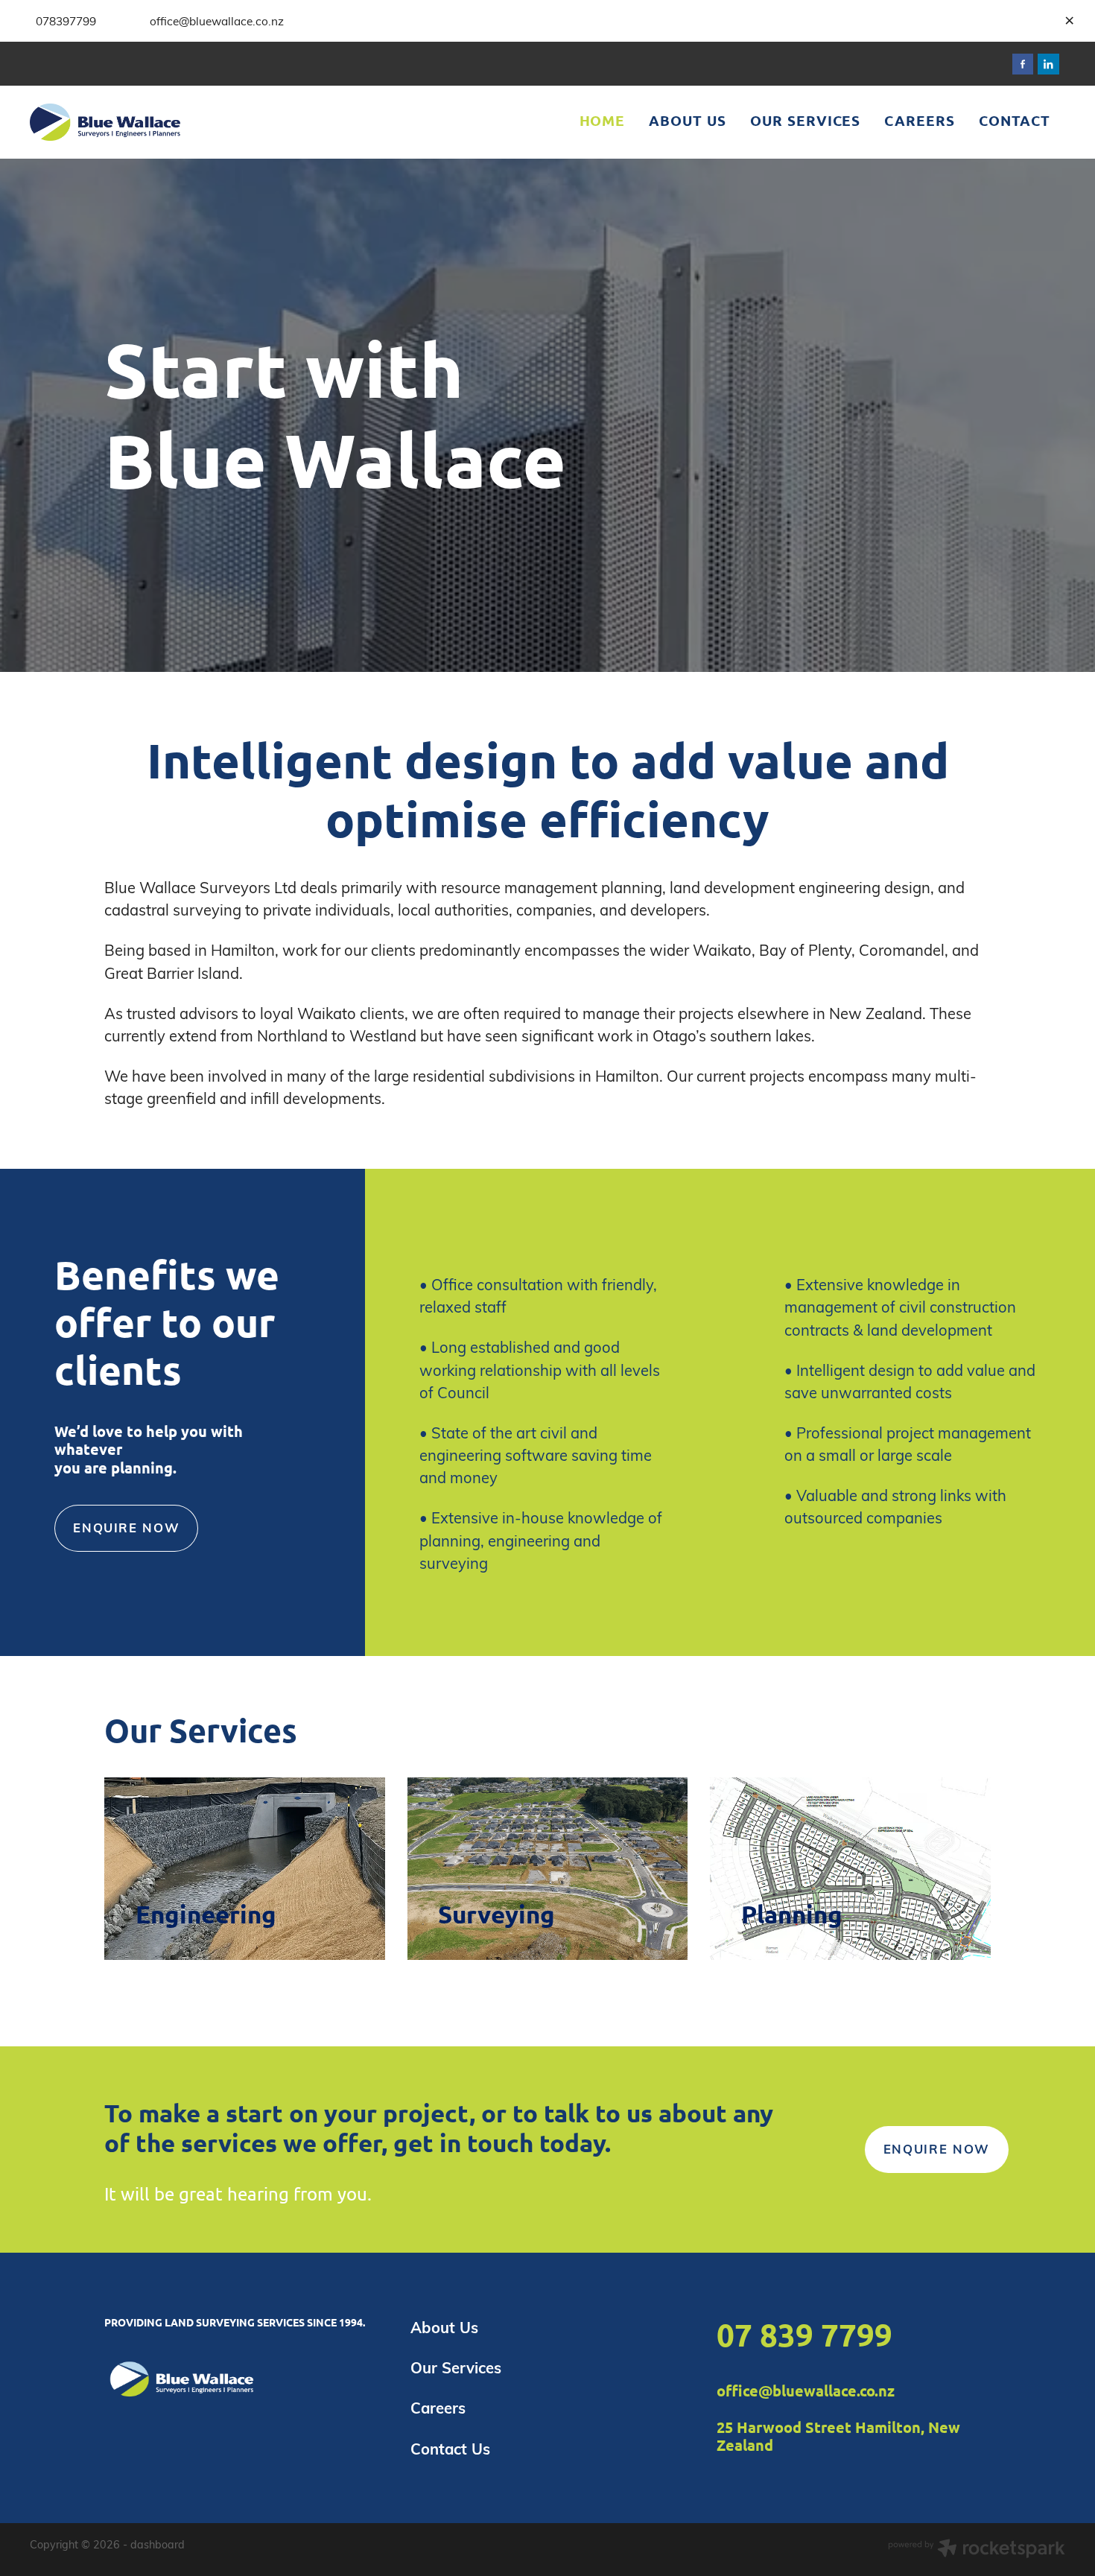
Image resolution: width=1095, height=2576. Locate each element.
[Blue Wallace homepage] (133, 122)
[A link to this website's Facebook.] (1023, 64)
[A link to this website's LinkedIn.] (1048, 64)
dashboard (158, 2544)
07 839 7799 (804, 2334)
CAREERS (920, 120)
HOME (603, 120)
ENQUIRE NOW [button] (126, 1527)
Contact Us (450, 2449)
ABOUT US (688, 120)
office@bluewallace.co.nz (806, 2391)
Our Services (456, 2367)
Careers (438, 2408)
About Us (444, 2327)
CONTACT (1015, 120)
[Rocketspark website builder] (977, 2550)
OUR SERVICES (805, 120)
